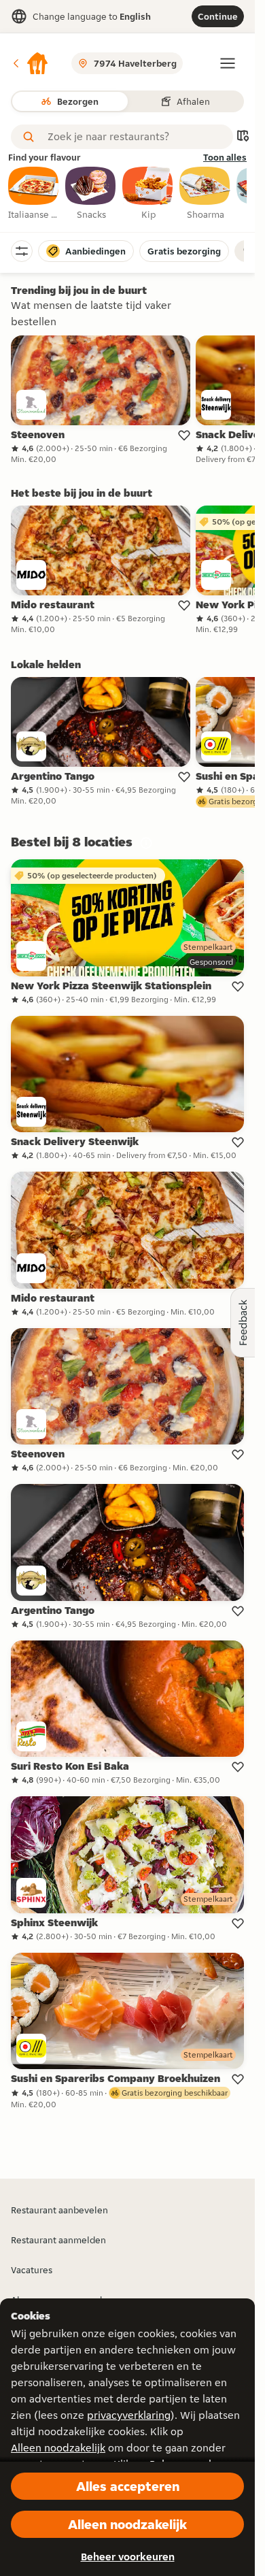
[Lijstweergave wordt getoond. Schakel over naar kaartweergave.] (243, 137)
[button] (30, 63)
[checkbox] (34, 194)
